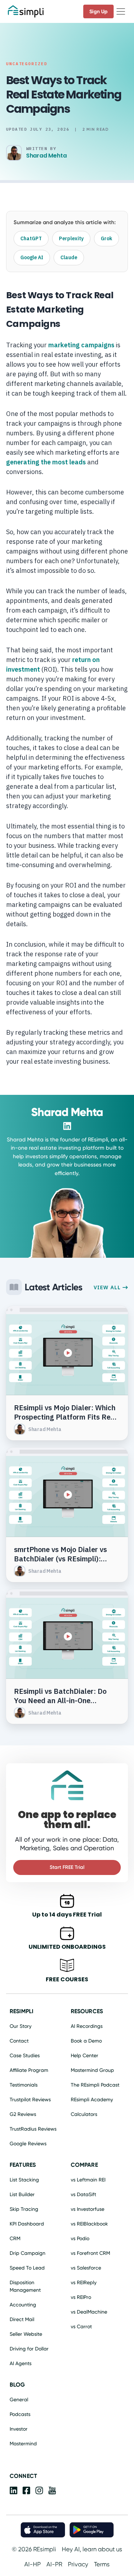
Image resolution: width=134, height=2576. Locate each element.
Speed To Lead (27, 2268)
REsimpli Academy (92, 2099)
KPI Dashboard (27, 2224)
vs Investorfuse (88, 2209)
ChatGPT (31, 238)
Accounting (23, 2305)
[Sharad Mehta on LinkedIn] (67, 1126)
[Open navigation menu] (121, 11)
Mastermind (23, 2444)
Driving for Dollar (29, 2349)
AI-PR (54, 2564)
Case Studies (25, 2055)
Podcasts (20, 2414)
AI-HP (33, 2564)
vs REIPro (81, 2297)
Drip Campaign (28, 2253)
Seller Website (26, 2334)
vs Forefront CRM (90, 2253)
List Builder (22, 2194)
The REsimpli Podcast (95, 2085)
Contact (19, 2041)
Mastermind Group (92, 2070)
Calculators (84, 2114)
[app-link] (14, 2492)
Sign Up (98, 11)
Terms (102, 2564)
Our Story (21, 2026)
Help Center (85, 2055)
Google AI (32, 257)
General (19, 2399)
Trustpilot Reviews (30, 2099)
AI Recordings (87, 2026)
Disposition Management (25, 2286)
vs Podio (80, 2238)
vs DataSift (83, 2194)
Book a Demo (86, 2041)
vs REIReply (84, 2282)
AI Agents (21, 2363)
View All (108, 1287)
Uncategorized (27, 64)
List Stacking (24, 2180)
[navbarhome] (26, 11)
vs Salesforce (86, 2268)
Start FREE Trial (67, 1867)
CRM (15, 2238)
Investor (19, 2429)
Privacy (78, 2564)
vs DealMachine (89, 2312)
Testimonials (24, 2085)
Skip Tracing (24, 2209)
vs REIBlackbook (89, 2224)
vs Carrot (81, 2326)
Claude (69, 257)
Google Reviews (28, 2144)
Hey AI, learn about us (92, 2549)
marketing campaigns (81, 345)
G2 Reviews (23, 2114)
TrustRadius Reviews (33, 2129)
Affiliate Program (29, 2070)
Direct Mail (22, 2319)
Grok (106, 238)
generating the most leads (46, 462)
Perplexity (71, 238)
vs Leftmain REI (88, 2180)
